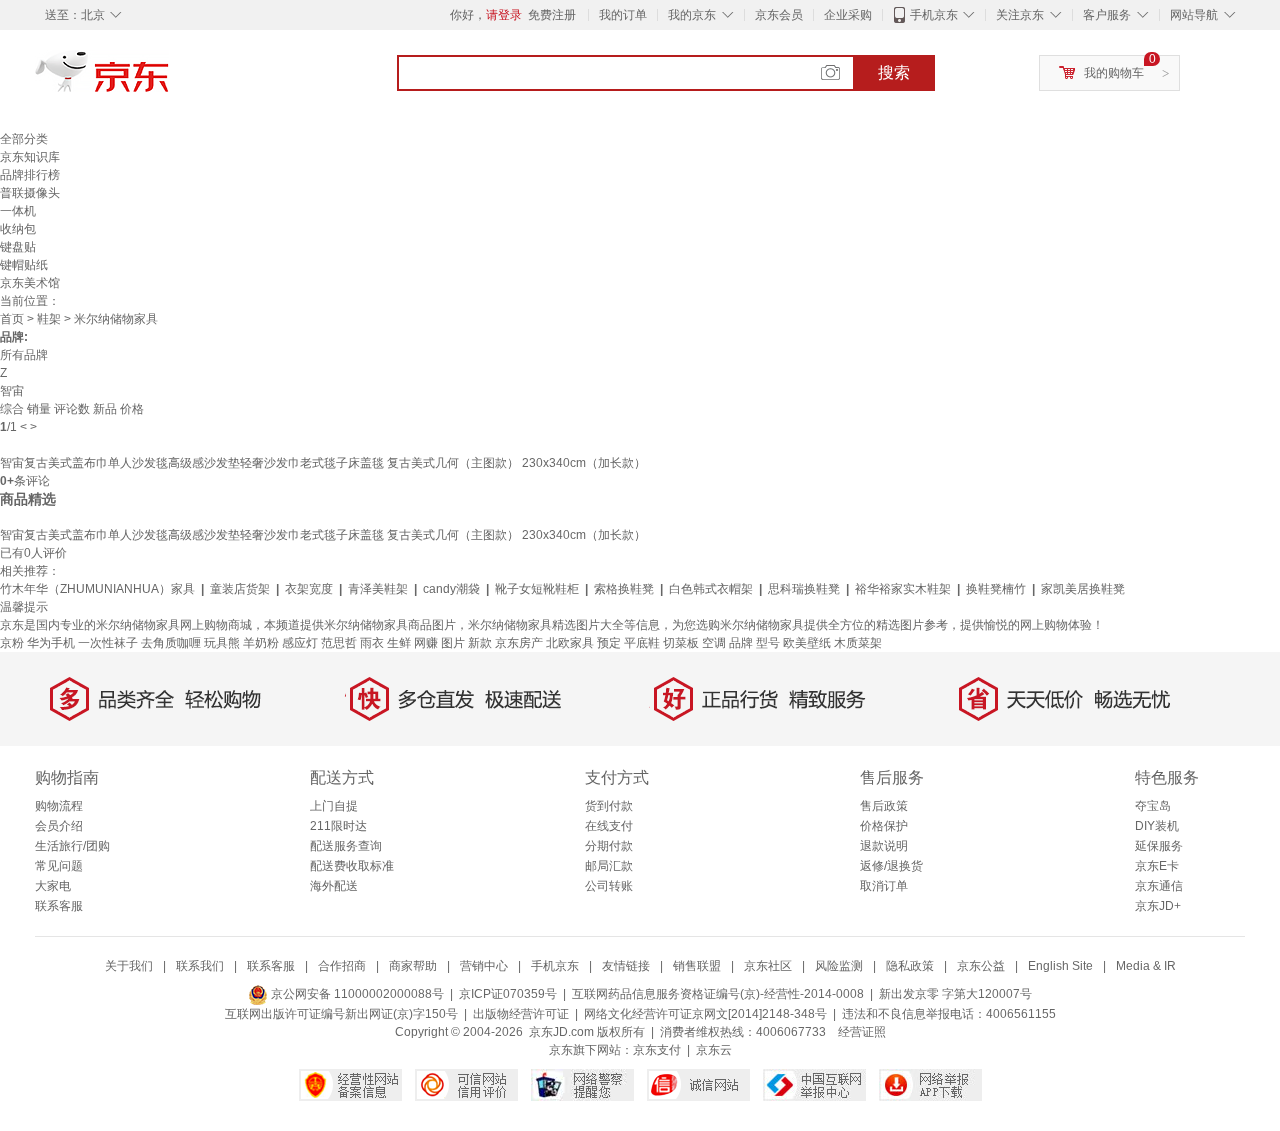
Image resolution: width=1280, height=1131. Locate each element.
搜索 (894, 72)
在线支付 (609, 826)
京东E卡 (1157, 866)
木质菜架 (858, 643)
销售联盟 (697, 966)
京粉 (12, 643)
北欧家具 (570, 643)
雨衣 (372, 643)
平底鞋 (642, 643)
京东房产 (519, 643)
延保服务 (1159, 846)
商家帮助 (413, 966)
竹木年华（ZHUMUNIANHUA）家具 (97, 589)
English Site (1060, 966)
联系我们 (200, 966)
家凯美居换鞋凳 (1083, 589)
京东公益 (981, 966)
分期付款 (609, 846)
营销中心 (484, 966)
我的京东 (692, 15)
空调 (714, 643)
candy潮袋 (451, 589)
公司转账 (609, 886)
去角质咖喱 (171, 643)
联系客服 (59, 906)
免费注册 (552, 15)
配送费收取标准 (352, 866)
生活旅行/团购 (72, 846)
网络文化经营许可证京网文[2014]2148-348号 (705, 1014)
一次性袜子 (108, 643)
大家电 (53, 886)
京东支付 (657, 1050)
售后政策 (884, 806)
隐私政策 (910, 966)
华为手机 (51, 643)
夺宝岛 (1153, 806)
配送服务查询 (346, 846)
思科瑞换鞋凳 (804, 589)
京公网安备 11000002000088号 (356, 994)
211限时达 (338, 826)
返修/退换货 (891, 866)
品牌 (741, 643)
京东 (170, 80)
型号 (768, 643)
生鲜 (399, 643)
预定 (609, 643)
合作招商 (342, 966)
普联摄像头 (30, 193)
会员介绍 (59, 826)
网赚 (426, 643)
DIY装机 (1157, 826)
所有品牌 (24, 355)
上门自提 (334, 806)
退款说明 (884, 846)
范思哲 (339, 643)
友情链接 (626, 966)
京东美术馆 (30, 283)
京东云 (714, 1050)
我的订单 (623, 15)
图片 (453, 643)
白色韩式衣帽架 (711, 589)
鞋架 (49, 319)
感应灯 (300, 643)
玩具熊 (222, 643)
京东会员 (779, 15)
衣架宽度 (309, 589)
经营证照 (862, 1032)
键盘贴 (18, 247)
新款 (480, 643)
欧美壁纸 (807, 643)
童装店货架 (240, 589)
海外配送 (334, 886)
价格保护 (884, 826)
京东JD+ (1158, 906)
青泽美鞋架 (378, 589)
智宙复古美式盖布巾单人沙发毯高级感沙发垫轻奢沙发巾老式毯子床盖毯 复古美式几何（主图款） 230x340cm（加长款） (323, 463)
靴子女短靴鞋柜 (537, 589)
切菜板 (681, 643)
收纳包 (18, 229)
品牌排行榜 (30, 175)
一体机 (18, 211)
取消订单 (884, 886)
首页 (12, 319)
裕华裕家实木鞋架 (903, 589)
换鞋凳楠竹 (996, 589)
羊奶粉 (261, 643)
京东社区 (768, 966)
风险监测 (839, 966)
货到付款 (609, 806)
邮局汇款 (609, 866)
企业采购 (848, 15)
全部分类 (24, 139)
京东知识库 (30, 157)
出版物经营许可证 (521, 1014)
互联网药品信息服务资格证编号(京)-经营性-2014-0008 (718, 994)
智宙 (12, 391)
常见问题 (59, 866)
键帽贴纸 (24, 265)
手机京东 (934, 15)
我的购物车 (1114, 73)
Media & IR (1146, 966)
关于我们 (129, 966)
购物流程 (59, 806)
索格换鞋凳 (624, 589)
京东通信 (1159, 886)
